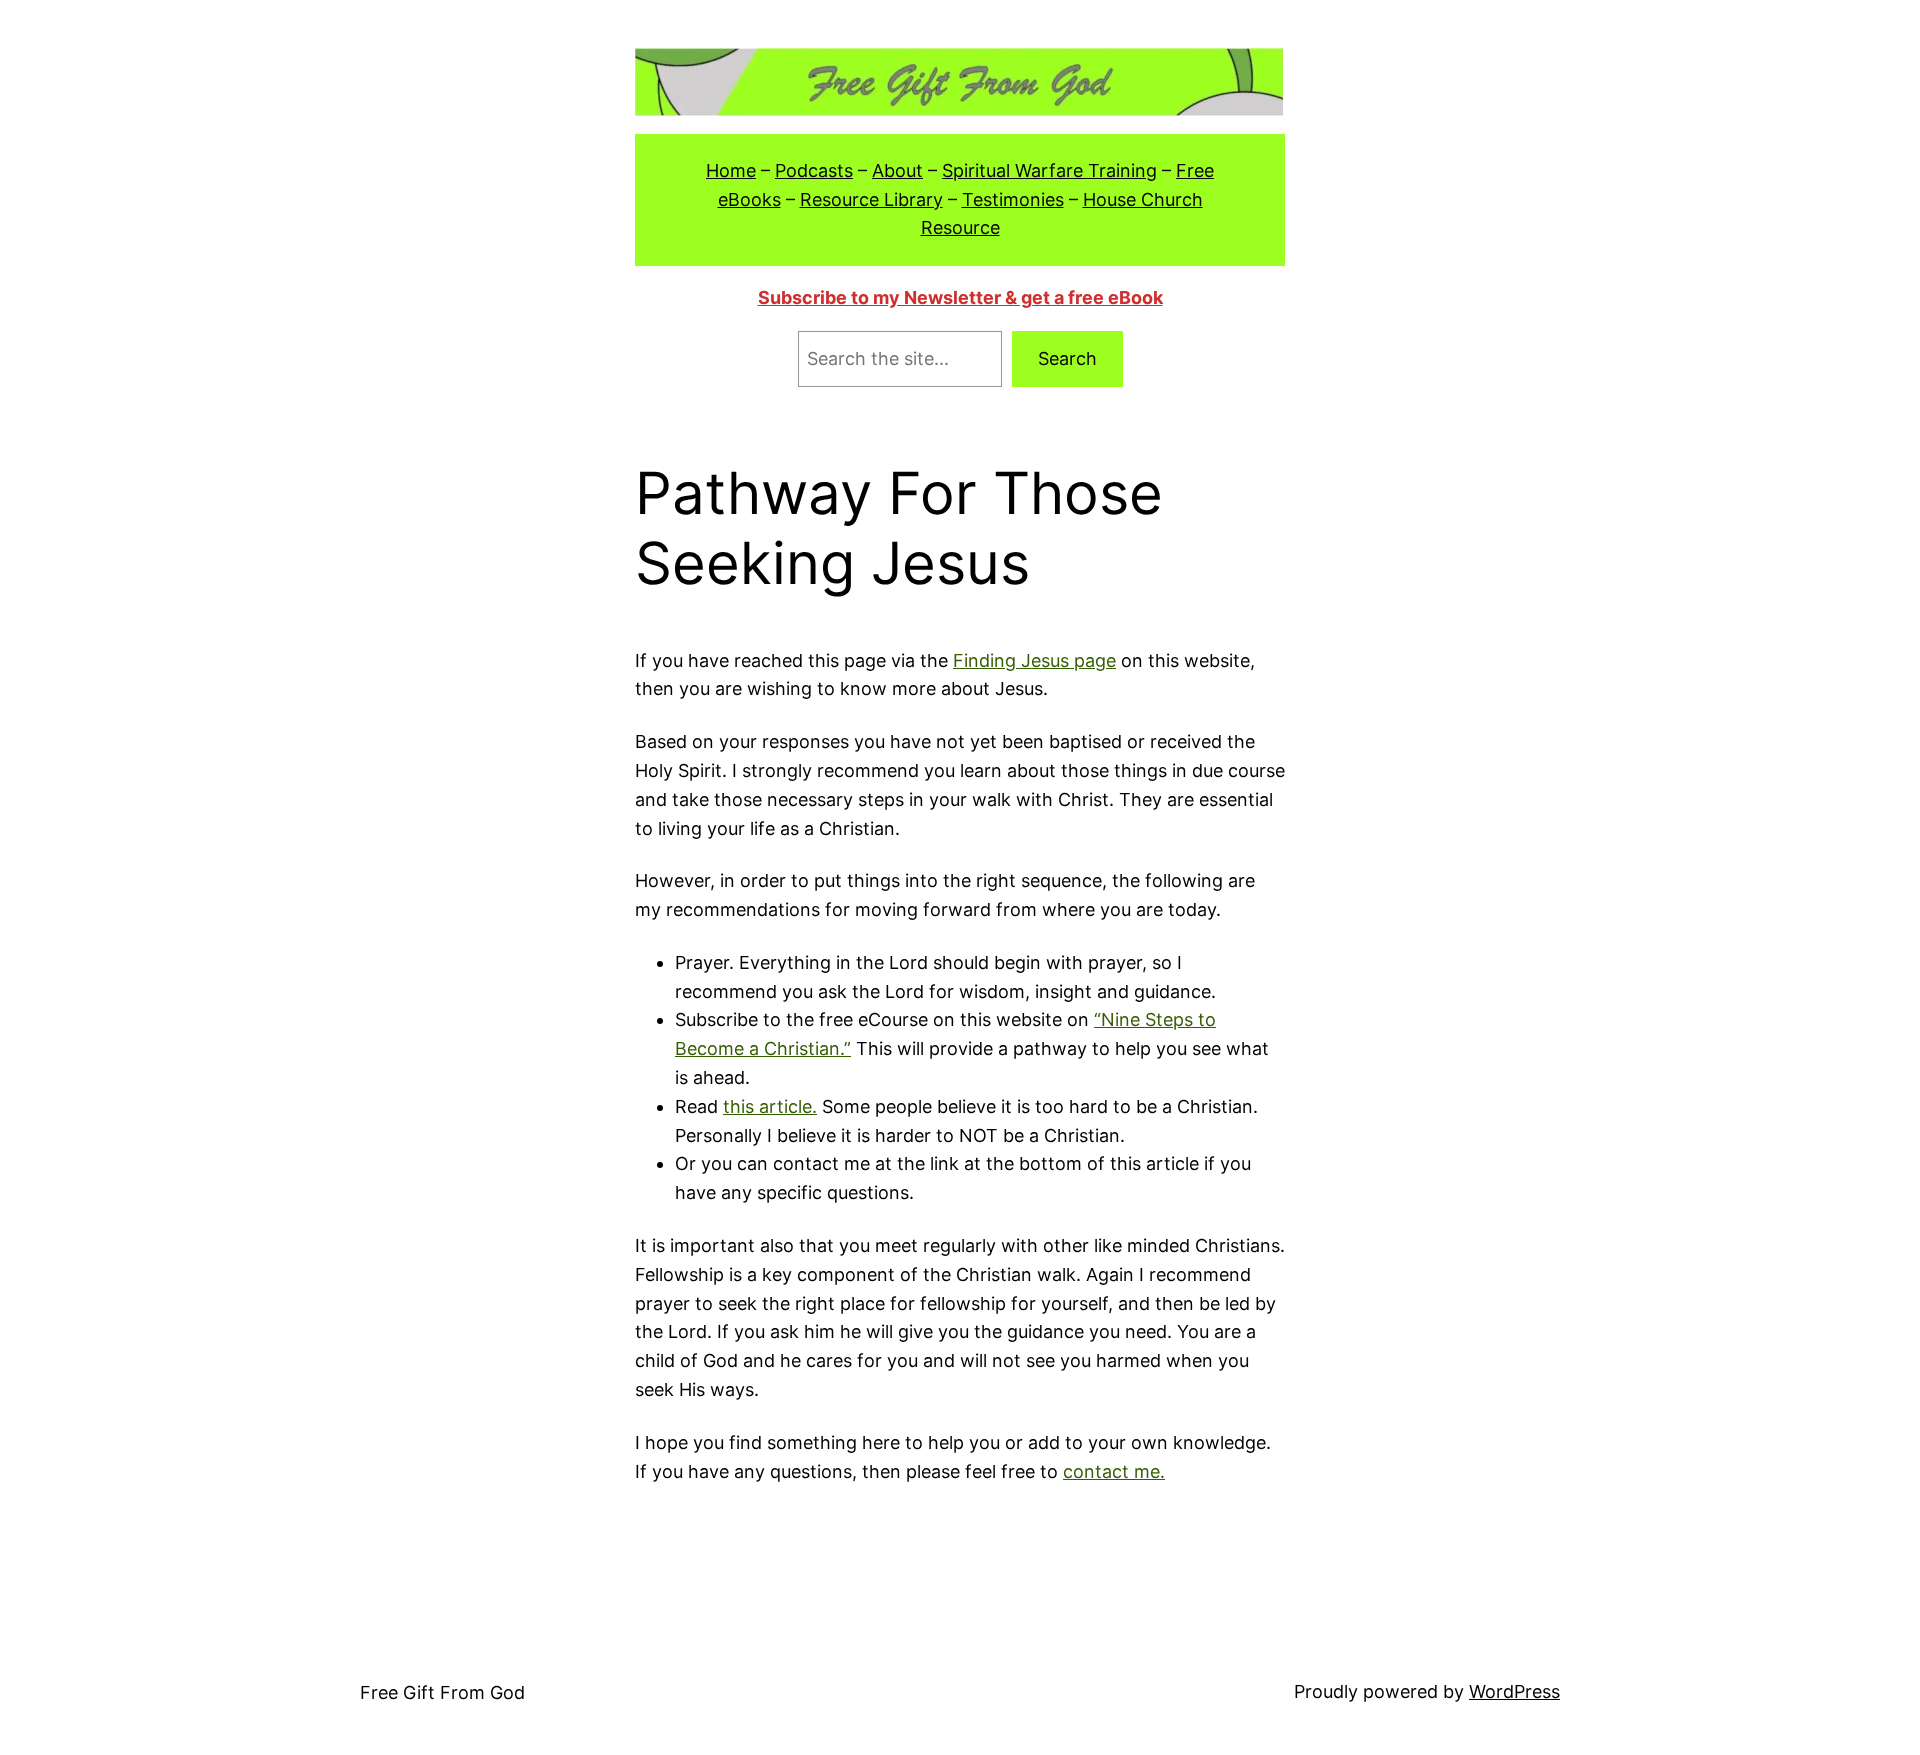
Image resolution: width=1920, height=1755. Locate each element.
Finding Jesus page (1034, 660)
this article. (770, 1106)
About (897, 170)
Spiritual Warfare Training (1049, 170)
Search (1067, 358)
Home (731, 170)
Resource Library (871, 199)
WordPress (1514, 1691)
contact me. (1114, 1471)
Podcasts (814, 170)
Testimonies (1013, 199)
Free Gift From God (442, 1692)
